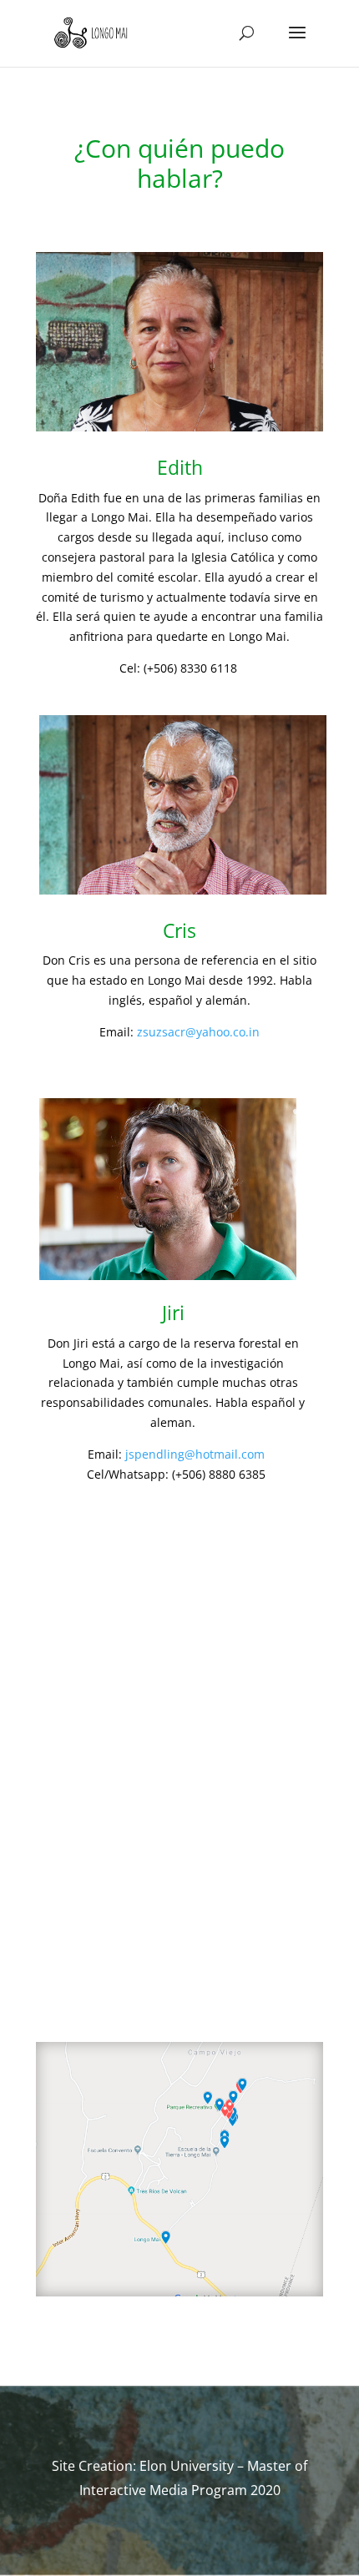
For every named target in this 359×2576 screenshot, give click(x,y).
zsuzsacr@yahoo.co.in (198, 1032)
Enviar (273, 1995)
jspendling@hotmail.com (195, 1454)
